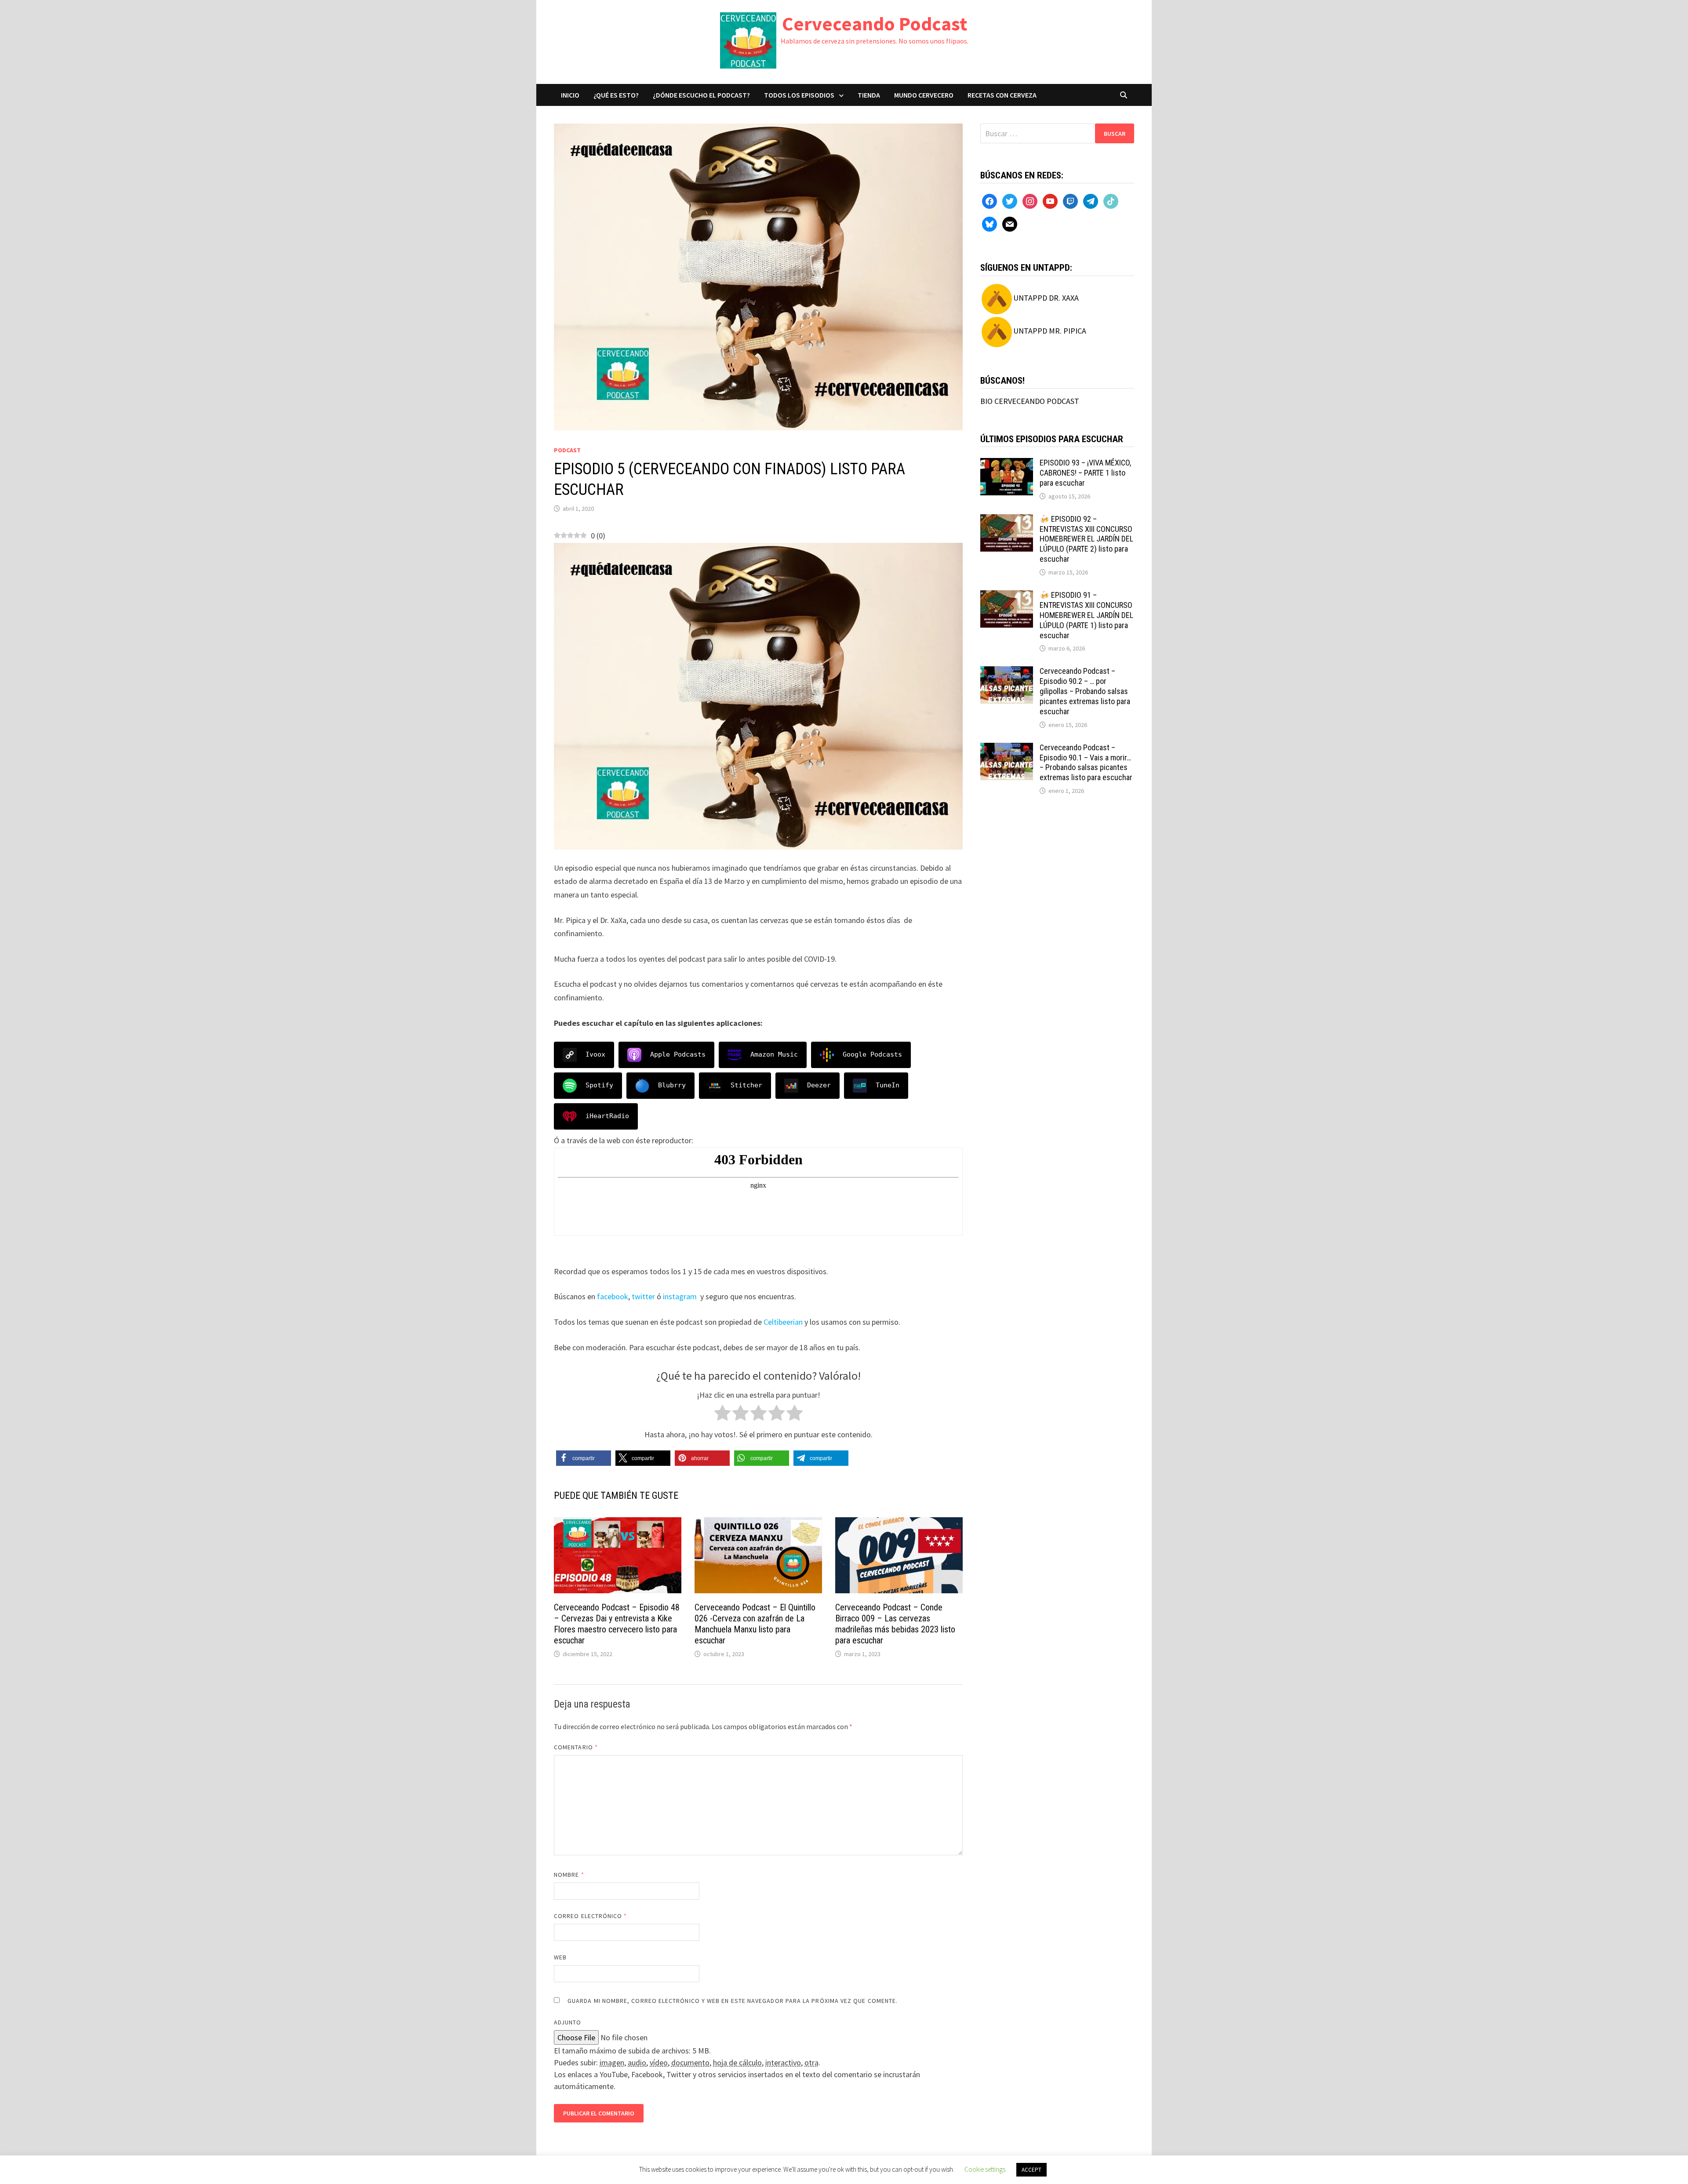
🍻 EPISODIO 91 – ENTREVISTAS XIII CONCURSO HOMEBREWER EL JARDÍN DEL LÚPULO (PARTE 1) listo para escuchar (1086, 615)
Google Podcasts (872, 1054)
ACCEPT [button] (1031, 2170)
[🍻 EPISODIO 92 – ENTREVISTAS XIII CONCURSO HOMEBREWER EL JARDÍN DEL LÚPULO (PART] (1007, 520)
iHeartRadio (607, 1116)
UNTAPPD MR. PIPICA (1050, 331)
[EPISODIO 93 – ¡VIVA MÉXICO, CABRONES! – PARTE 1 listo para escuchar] (1007, 464)
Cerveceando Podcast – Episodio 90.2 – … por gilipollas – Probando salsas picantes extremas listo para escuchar (1085, 691)
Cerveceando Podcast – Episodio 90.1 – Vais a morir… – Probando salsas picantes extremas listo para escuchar (1086, 763)
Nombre (569, 1875)
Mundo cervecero (924, 95)
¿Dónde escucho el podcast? (701, 95)
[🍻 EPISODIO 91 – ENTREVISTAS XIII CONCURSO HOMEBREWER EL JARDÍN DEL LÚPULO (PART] (1007, 596)
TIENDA (869, 95)
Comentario (576, 1747)
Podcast (567, 450)
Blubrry (672, 1085)
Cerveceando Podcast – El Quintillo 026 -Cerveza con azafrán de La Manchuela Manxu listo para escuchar (755, 1624)
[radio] (722, 1415)
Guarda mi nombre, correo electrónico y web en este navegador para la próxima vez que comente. (733, 2001)
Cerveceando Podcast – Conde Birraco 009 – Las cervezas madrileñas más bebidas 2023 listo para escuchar (895, 1624)
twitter (643, 1296)
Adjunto (568, 2022)
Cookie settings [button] (985, 2169)
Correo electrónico (591, 1916)
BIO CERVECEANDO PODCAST (1030, 401)
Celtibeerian (783, 1322)
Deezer (819, 1085)
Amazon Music (774, 1054)
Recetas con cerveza (1002, 95)
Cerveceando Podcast (875, 24)
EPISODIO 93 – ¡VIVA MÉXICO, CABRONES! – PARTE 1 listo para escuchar (1085, 473)
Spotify (599, 1085)
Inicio (570, 95)
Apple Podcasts (678, 1054)
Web (560, 1957)
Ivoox (595, 1054)
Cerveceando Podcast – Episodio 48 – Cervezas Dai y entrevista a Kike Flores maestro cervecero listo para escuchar (617, 1624)
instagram (680, 1296)
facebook (613, 1296)
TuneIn (888, 1085)
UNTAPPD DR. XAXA (1046, 298)
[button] (584, 1458)
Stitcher (746, 1085)
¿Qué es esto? (616, 95)
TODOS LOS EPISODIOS (799, 95)
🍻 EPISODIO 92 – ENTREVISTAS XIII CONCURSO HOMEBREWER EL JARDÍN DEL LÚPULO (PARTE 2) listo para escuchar (1086, 539)
